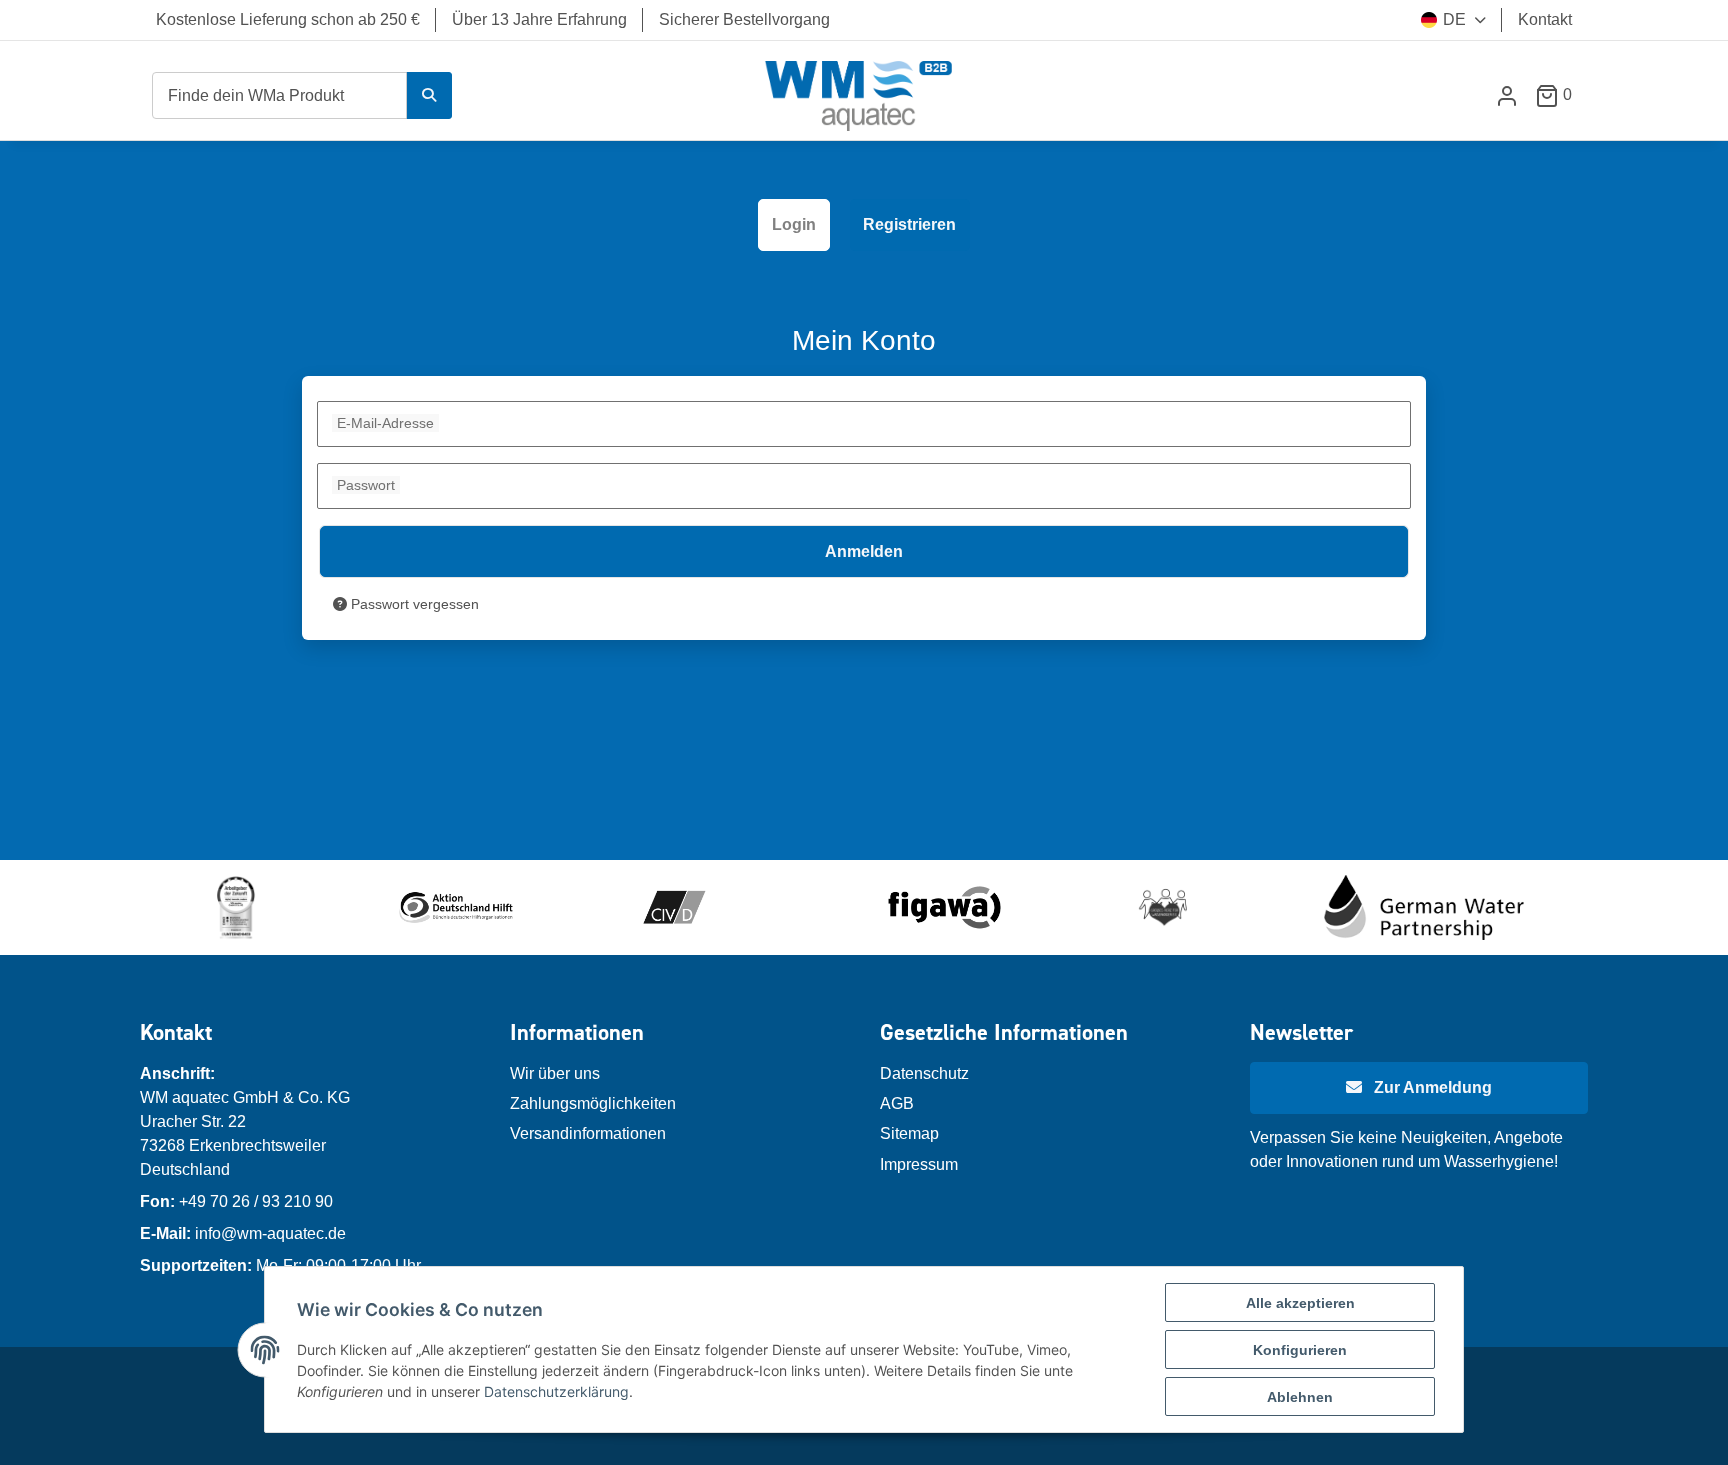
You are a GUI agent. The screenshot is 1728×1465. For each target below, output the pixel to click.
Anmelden (864, 551)
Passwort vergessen (413, 604)
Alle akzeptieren (1300, 1303)
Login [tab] (794, 224)
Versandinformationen (588, 1133)
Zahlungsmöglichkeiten (593, 1103)
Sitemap (909, 1133)
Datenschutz (924, 1073)
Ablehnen (1300, 1397)
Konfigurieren (1300, 1350)
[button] (1507, 95)
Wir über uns (555, 1073)
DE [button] (1454, 19)
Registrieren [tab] (909, 224)
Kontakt (1545, 19)
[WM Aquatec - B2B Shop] (859, 95)
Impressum (919, 1164)
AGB (897, 1103)
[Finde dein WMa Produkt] (429, 95)
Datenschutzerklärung (556, 1391)
